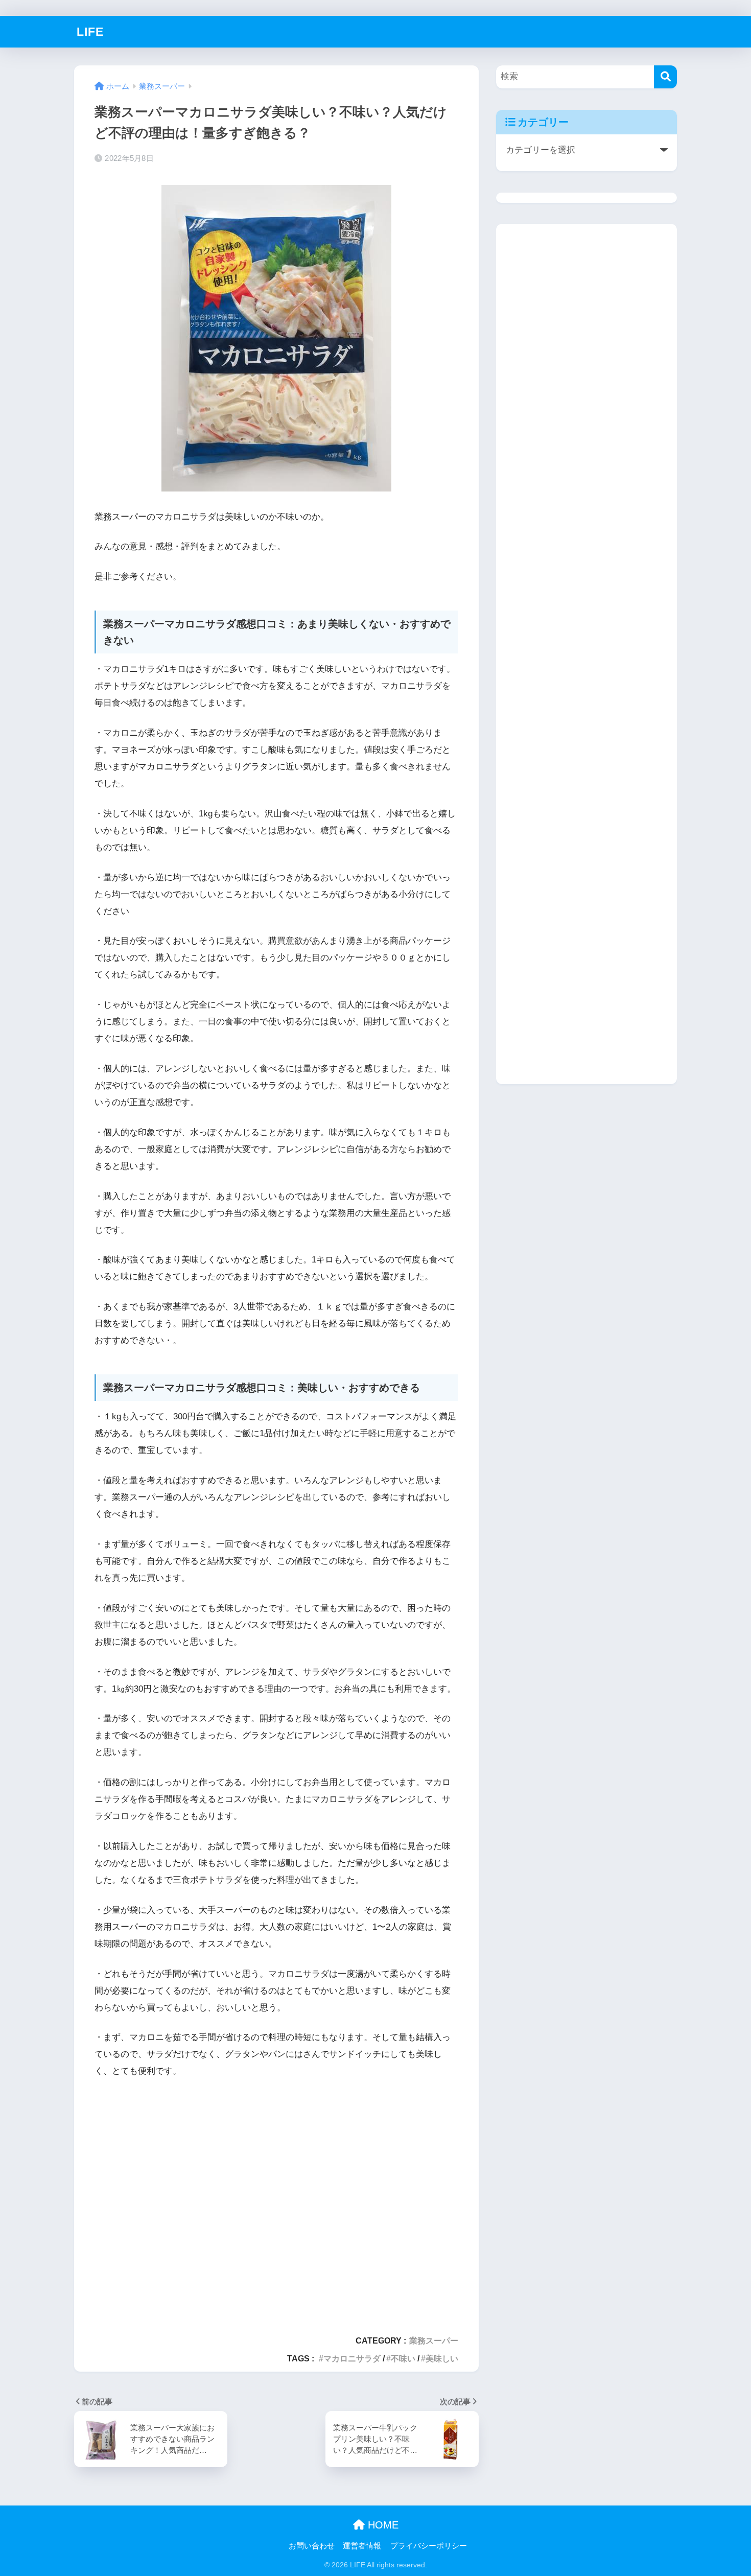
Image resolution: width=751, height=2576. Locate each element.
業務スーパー (434, 2340)
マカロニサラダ (352, 2358)
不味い (403, 2358)
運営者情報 (362, 2546)
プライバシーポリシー (429, 2546)
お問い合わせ (312, 2546)
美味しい (442, 2358)
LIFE (90, 32)
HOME (382, 2525)
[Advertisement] (276, 2202)
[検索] (665, 77)
